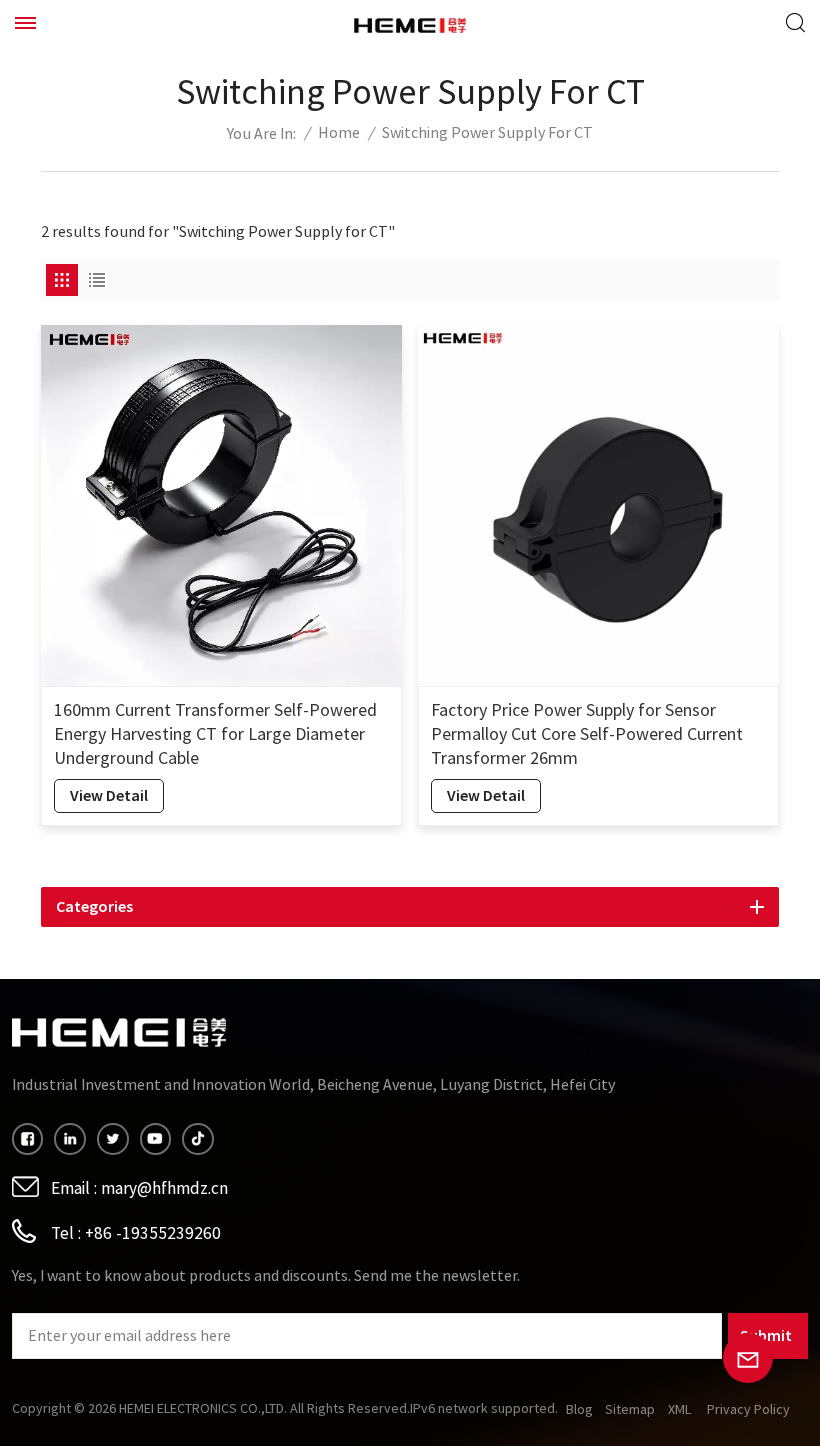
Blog (579, 1410)
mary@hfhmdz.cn (164, 1188)
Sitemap (630, 1410)
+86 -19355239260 (153, 1233)
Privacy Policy (748, 1410)
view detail (109, 795)
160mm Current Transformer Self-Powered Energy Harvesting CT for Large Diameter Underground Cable (215, 734)
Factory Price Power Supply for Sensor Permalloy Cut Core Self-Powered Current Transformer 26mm (587, 734)
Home (339, 133)
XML (679, 1410)
